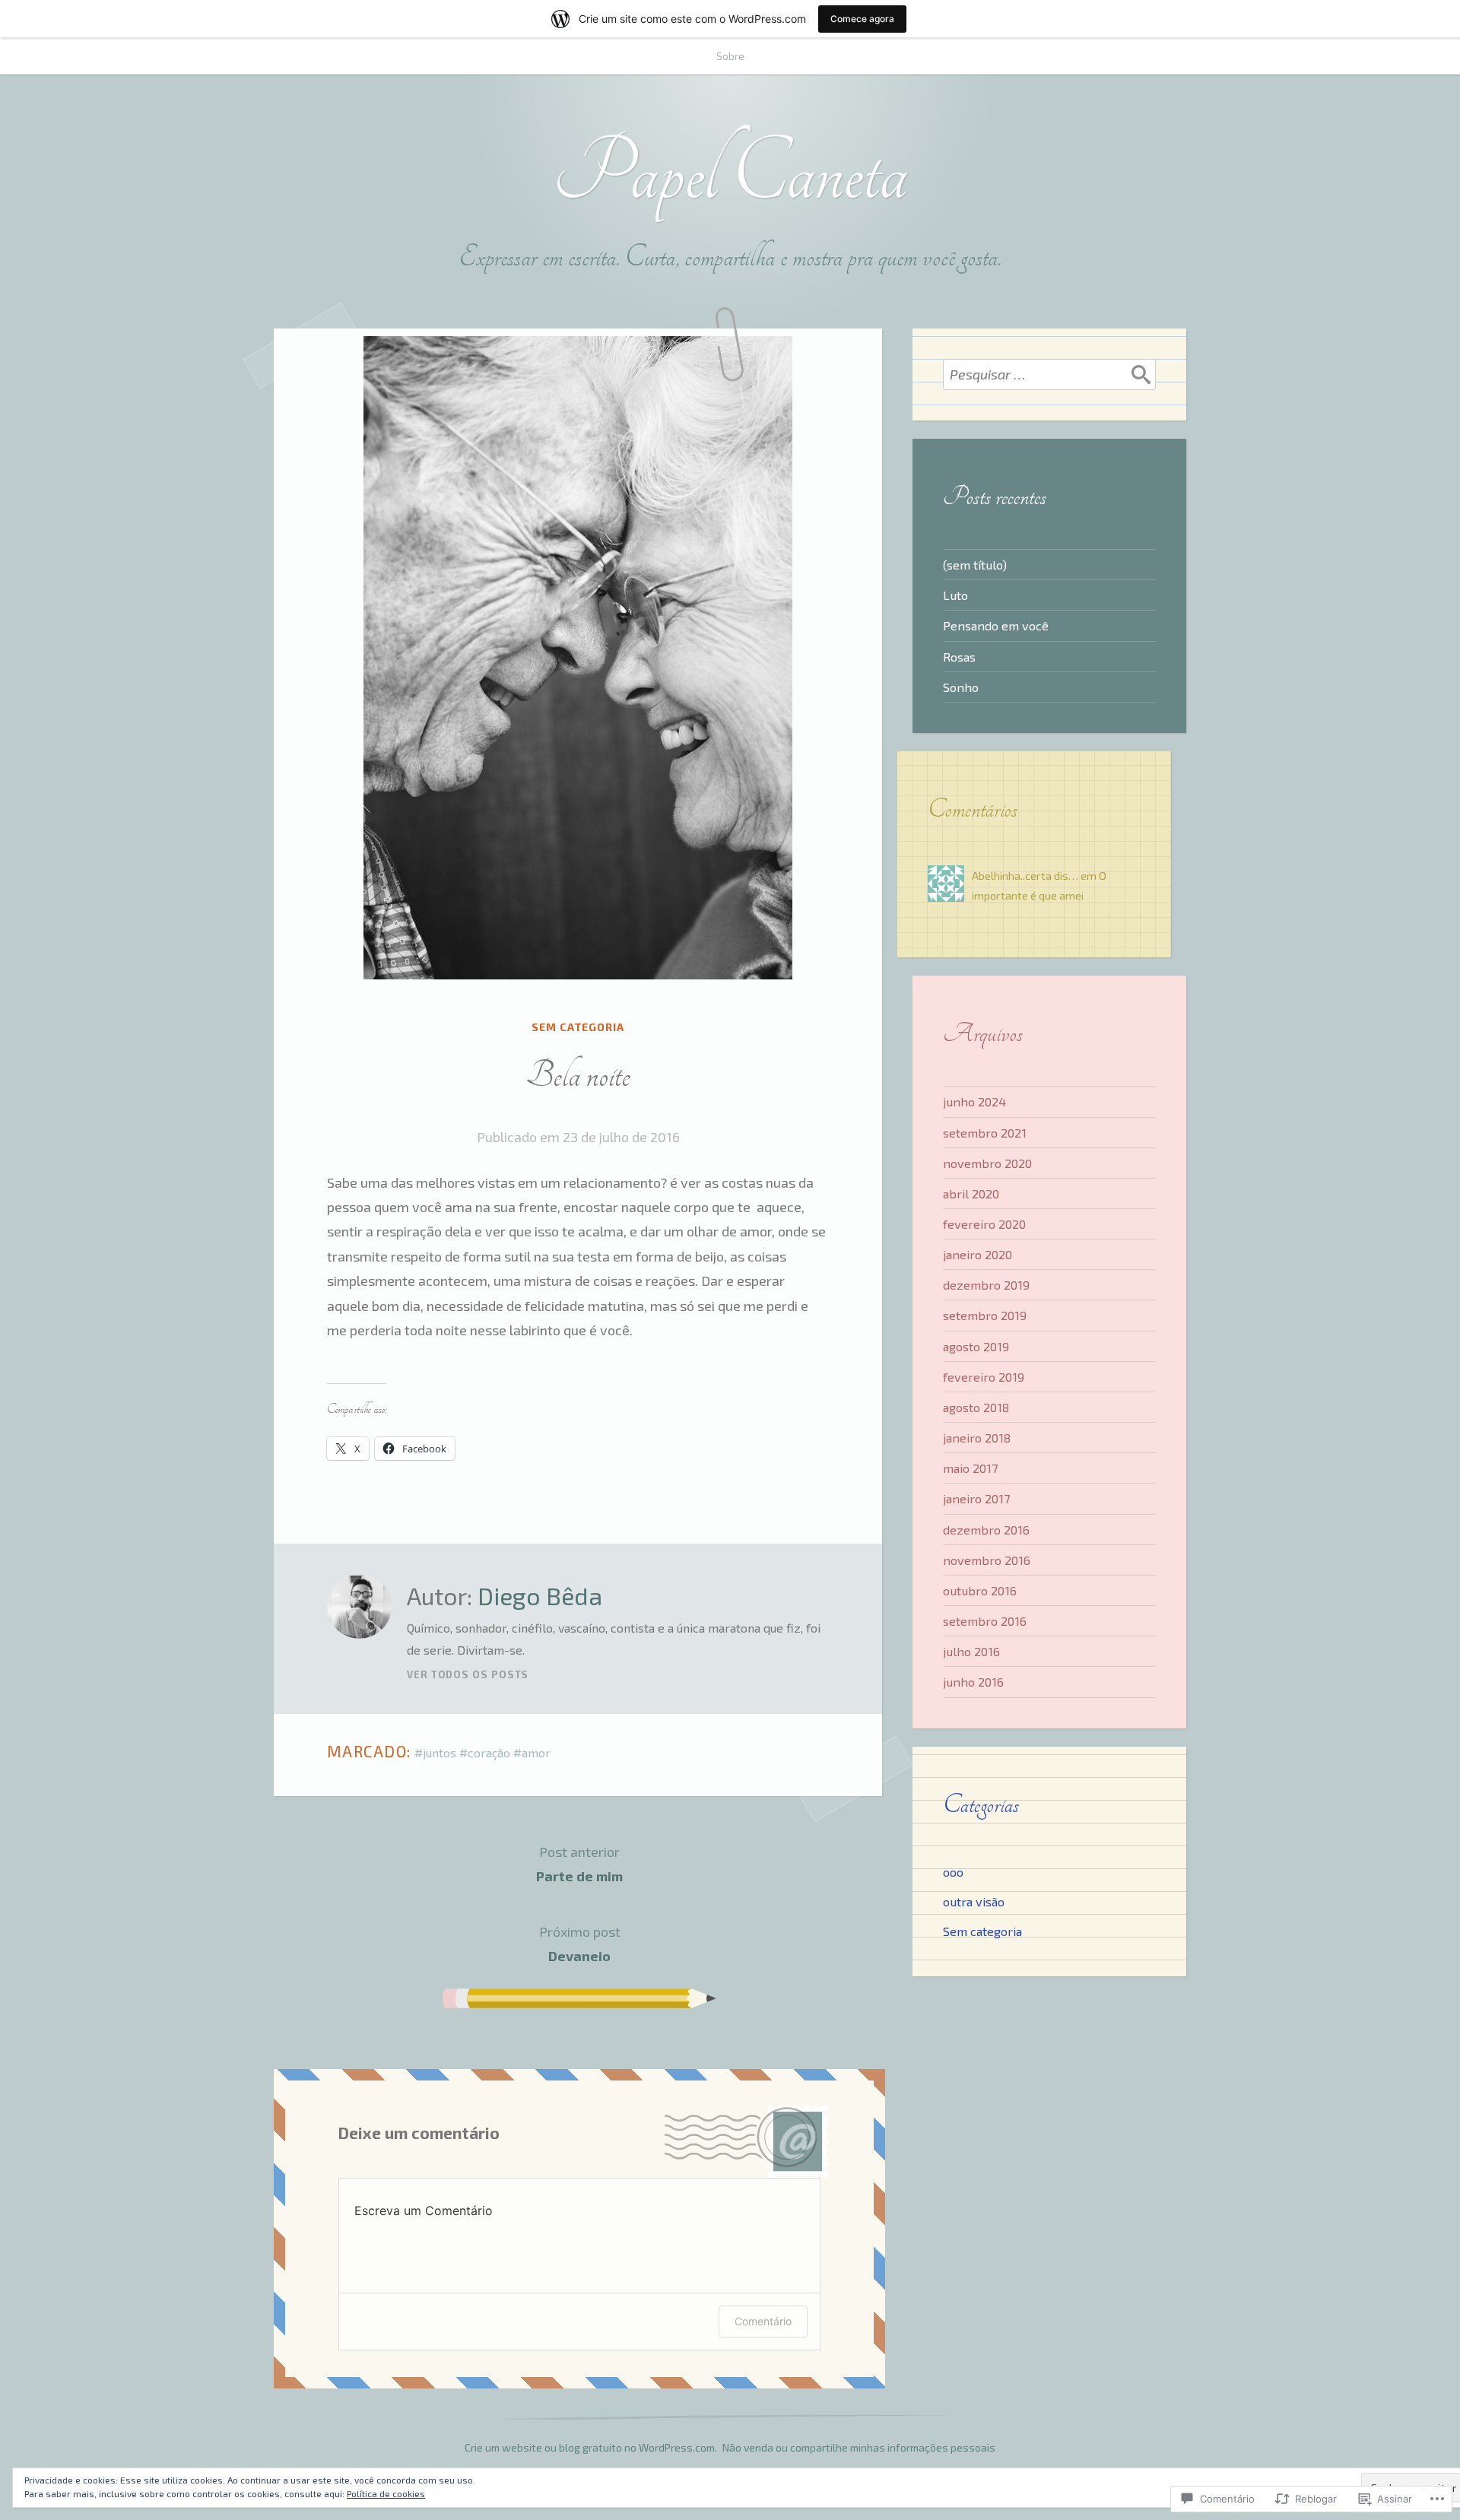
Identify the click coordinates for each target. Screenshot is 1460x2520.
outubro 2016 (980, 1590)
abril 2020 (971, 1193)
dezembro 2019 (986, 1285)
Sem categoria (578, 1027)
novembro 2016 (987, 1560)
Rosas (959, 657)
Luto (955, 595)
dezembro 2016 (986, 1530)
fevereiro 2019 (984, 1377)
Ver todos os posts (468, 1674)
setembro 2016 (985, 1621)
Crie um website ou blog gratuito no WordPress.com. (591, 2447)
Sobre (730, 56)
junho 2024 (974, 1101)
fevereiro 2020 (984, 1224)
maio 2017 (970, 1468)
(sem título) (975, 565)
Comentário (763, 2321)
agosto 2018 (976, 1407)
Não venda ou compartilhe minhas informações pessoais (859, 2447)
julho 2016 (971, 1651)
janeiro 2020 (978, 1254)
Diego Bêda (540, 1595)
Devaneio (580, 1944)
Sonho (961, 687)
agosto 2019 (976, 1346)
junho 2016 (973, 1682)
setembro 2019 (985, 1315)
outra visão (974, 1901)
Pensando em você (996, 625)
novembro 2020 (987, 1163)
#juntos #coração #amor (482, 1752)
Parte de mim (579, 1864)
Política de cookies (386, 2493)
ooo (953, 1872)
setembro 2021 (985, 1133)
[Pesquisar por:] (1049, 374)
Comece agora (862, 19)
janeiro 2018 (977, 1438)
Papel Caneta (730, 173)
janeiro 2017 (976, 1498)
